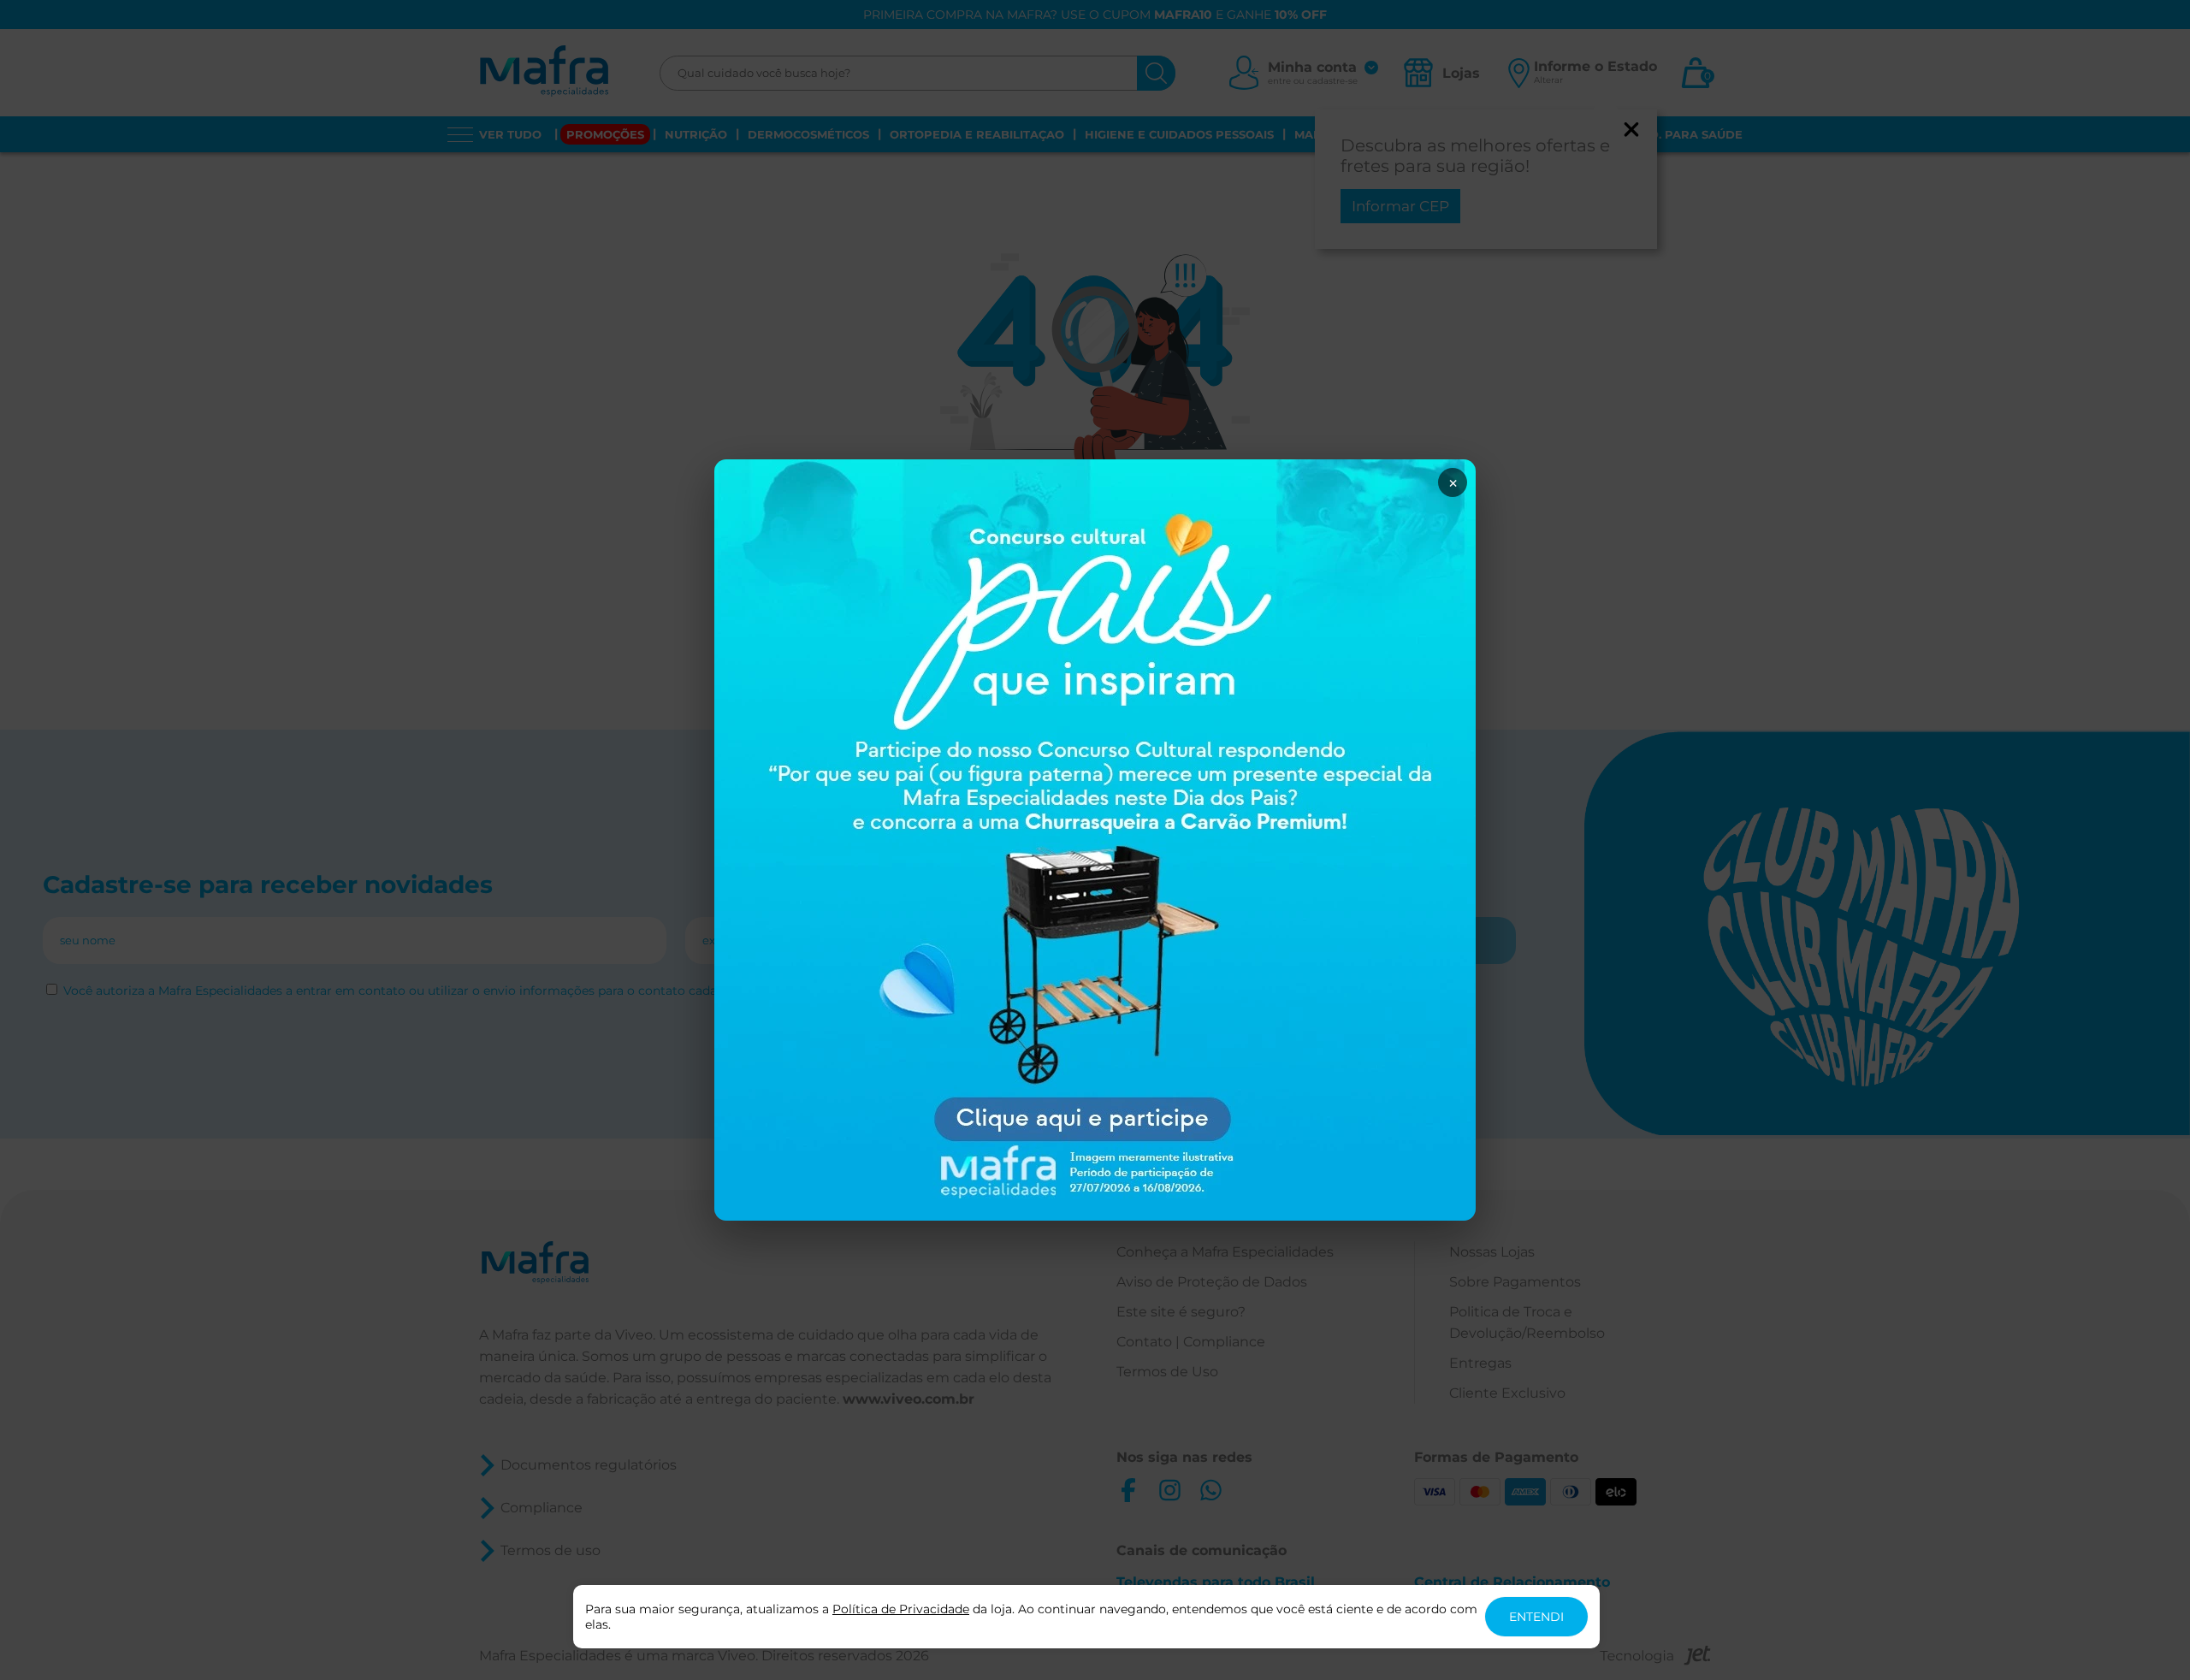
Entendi (1536, 1617)
